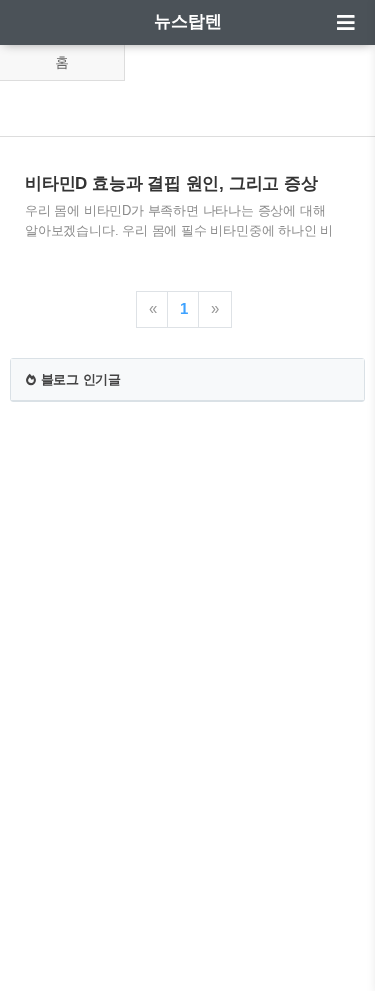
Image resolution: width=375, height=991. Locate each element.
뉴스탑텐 (188, 21)
